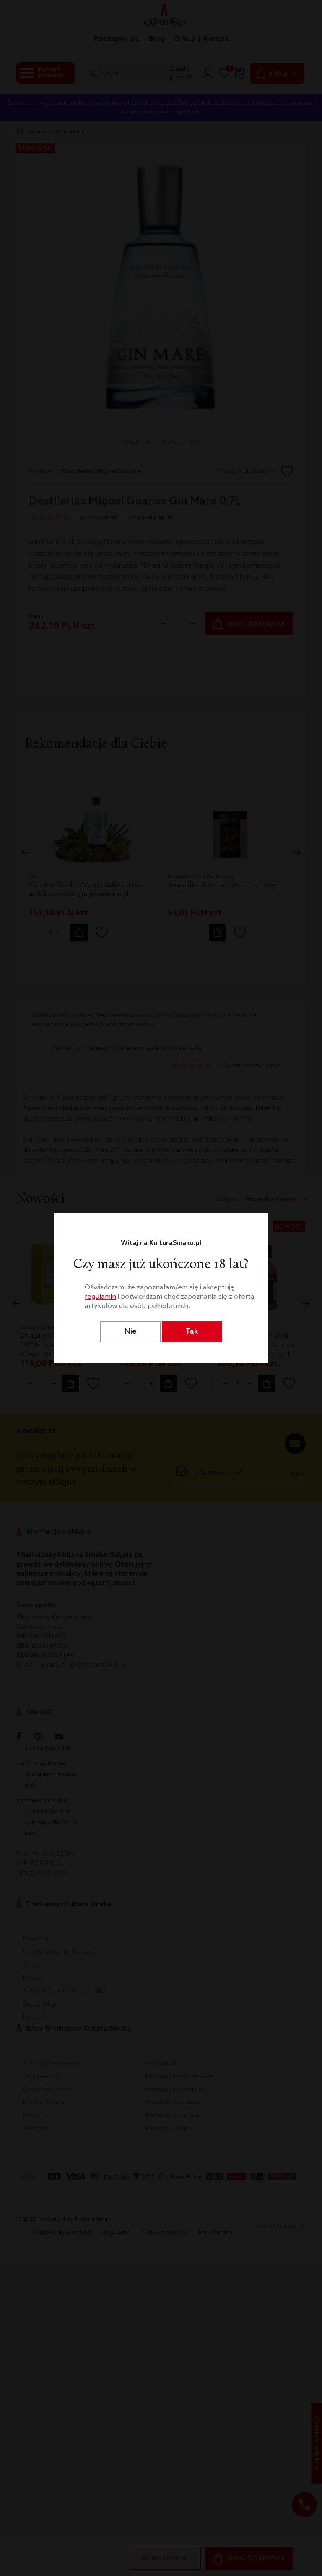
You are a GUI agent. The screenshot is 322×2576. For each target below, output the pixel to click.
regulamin (100, 1297)
